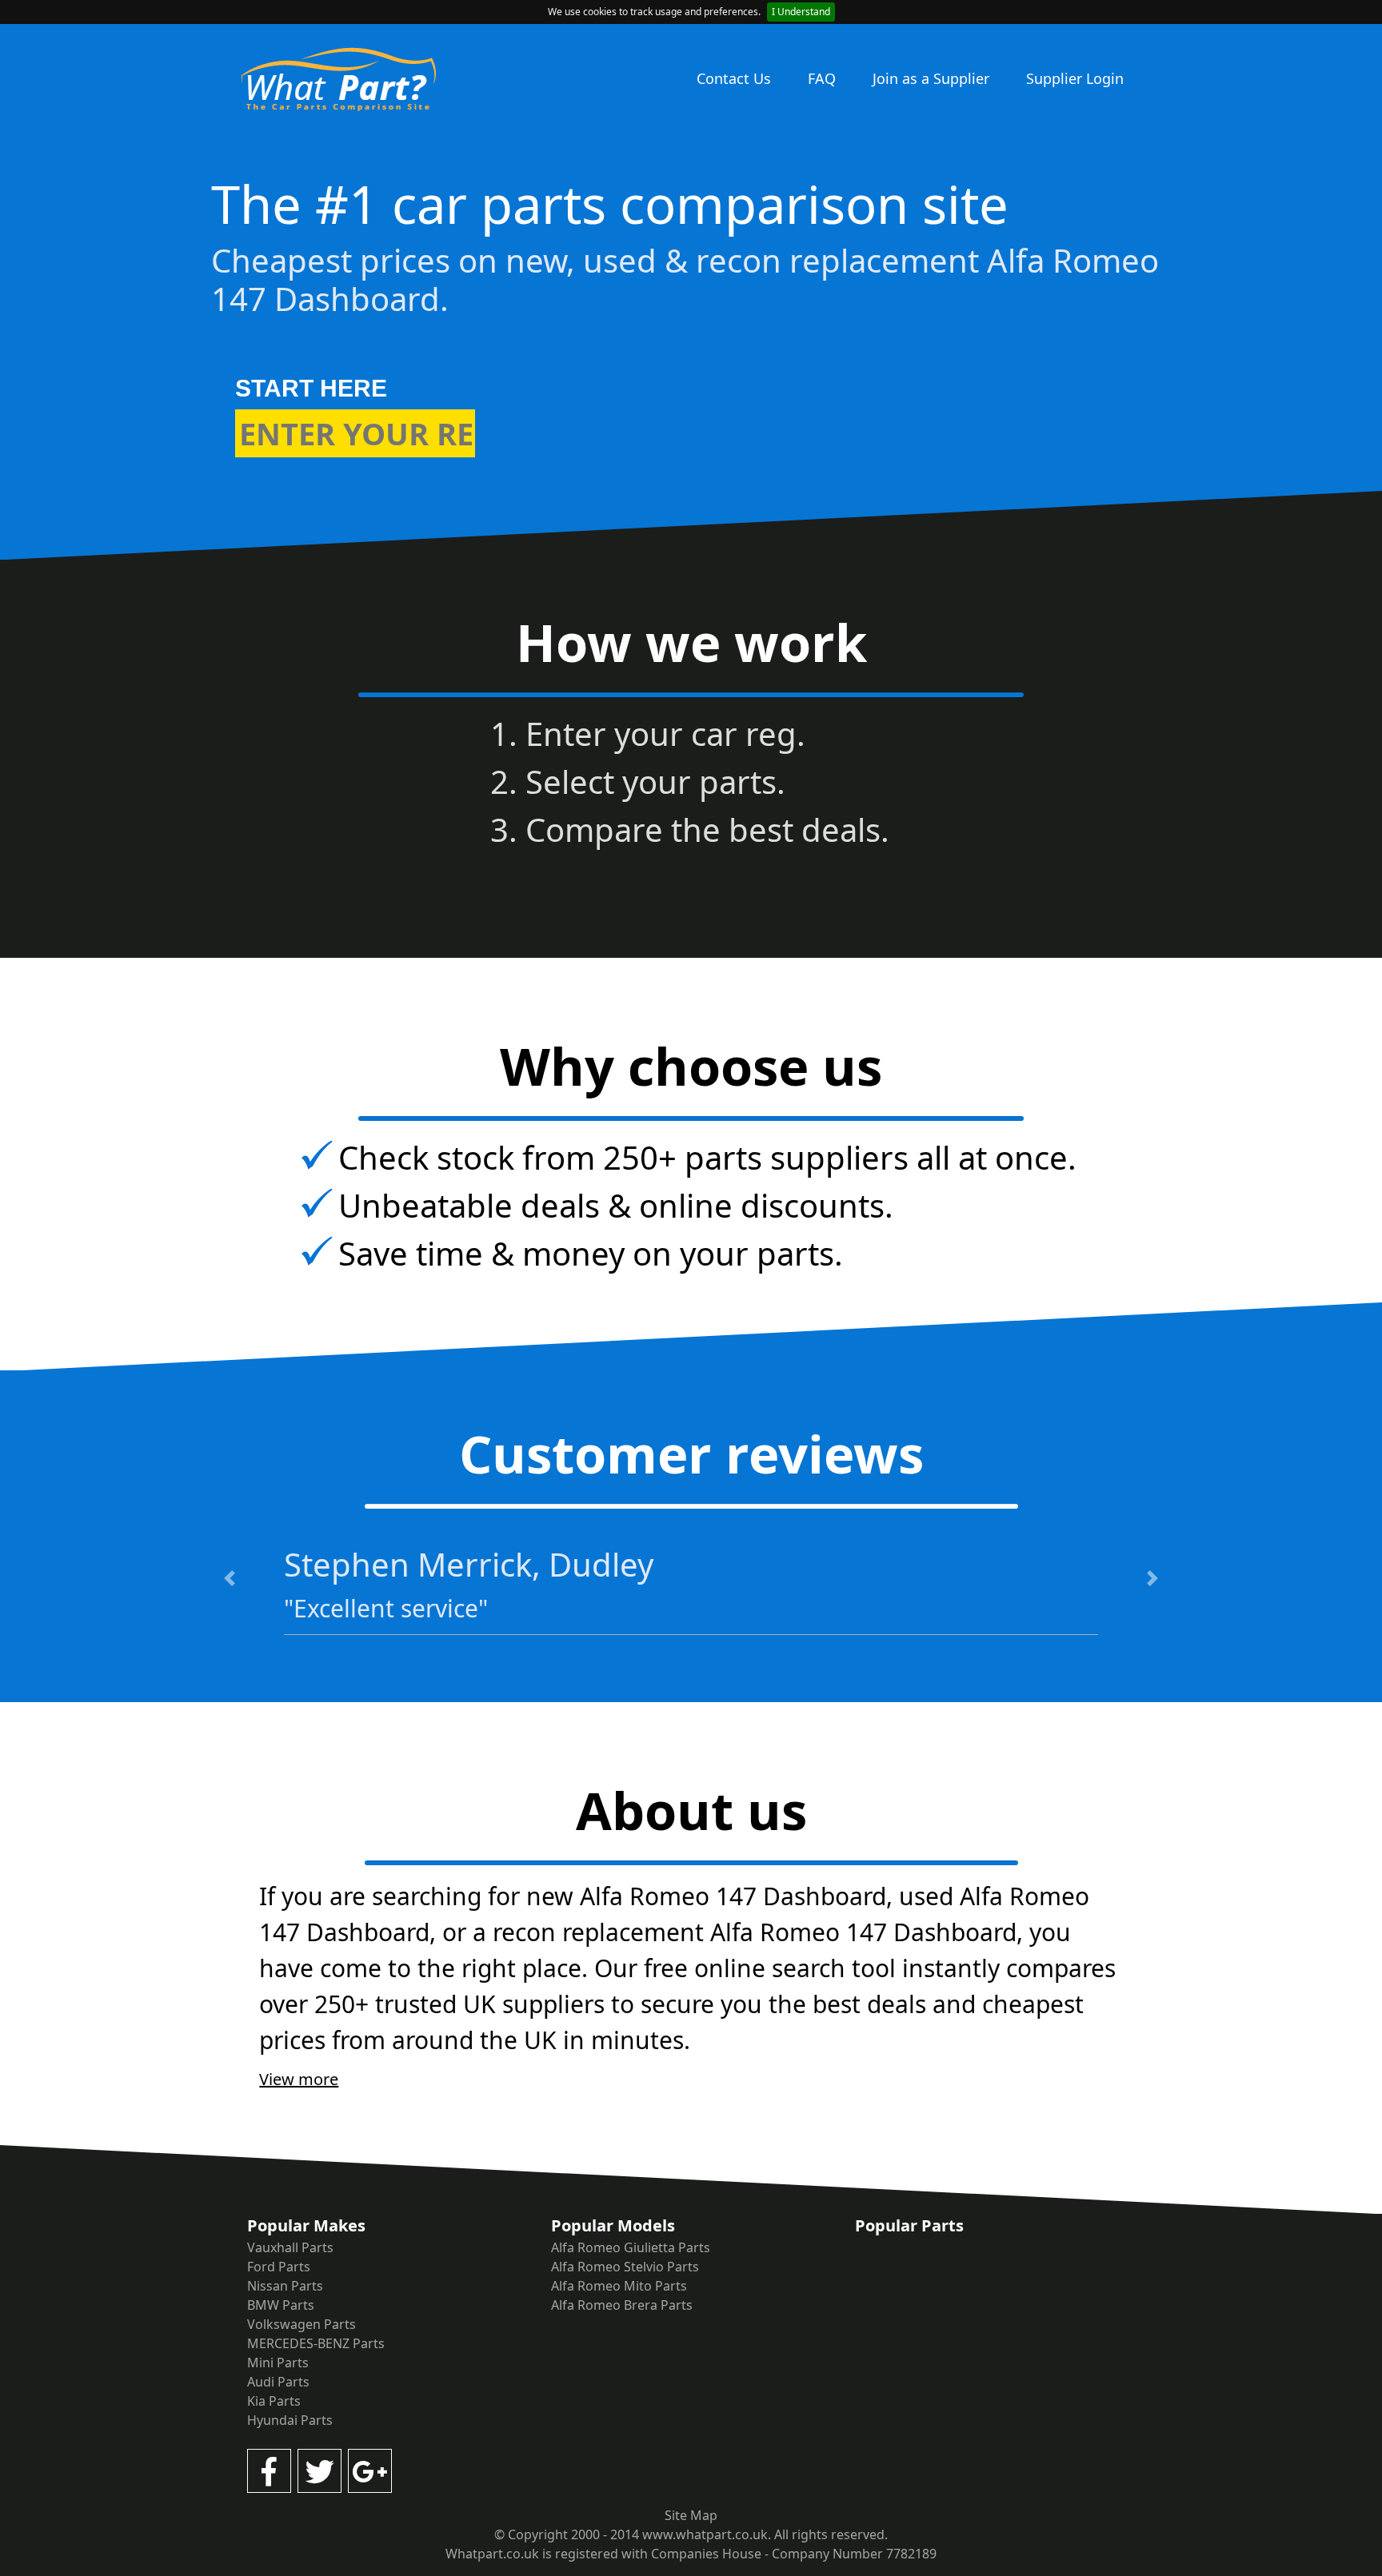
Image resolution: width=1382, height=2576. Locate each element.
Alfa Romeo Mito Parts (619, 2286)
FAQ (822, 78)
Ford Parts (279, 2267)
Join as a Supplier (931, 78)
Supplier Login (1075, 78)
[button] (230, 1578)
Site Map (691, 2515)
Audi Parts (278, 2382)
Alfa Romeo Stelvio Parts (625, 2267)
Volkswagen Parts (302, 2324)
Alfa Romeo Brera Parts (622, 2305)
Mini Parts (278, 2363)
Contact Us (734, 78)
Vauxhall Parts (290, 2247)
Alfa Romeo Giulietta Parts (631, 2247)
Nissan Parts (285, 2286)
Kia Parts (274, 2401)
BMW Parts (281, 2305)
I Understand (801, 12)
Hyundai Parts (290, 2420)
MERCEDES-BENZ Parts (316, 2343)
